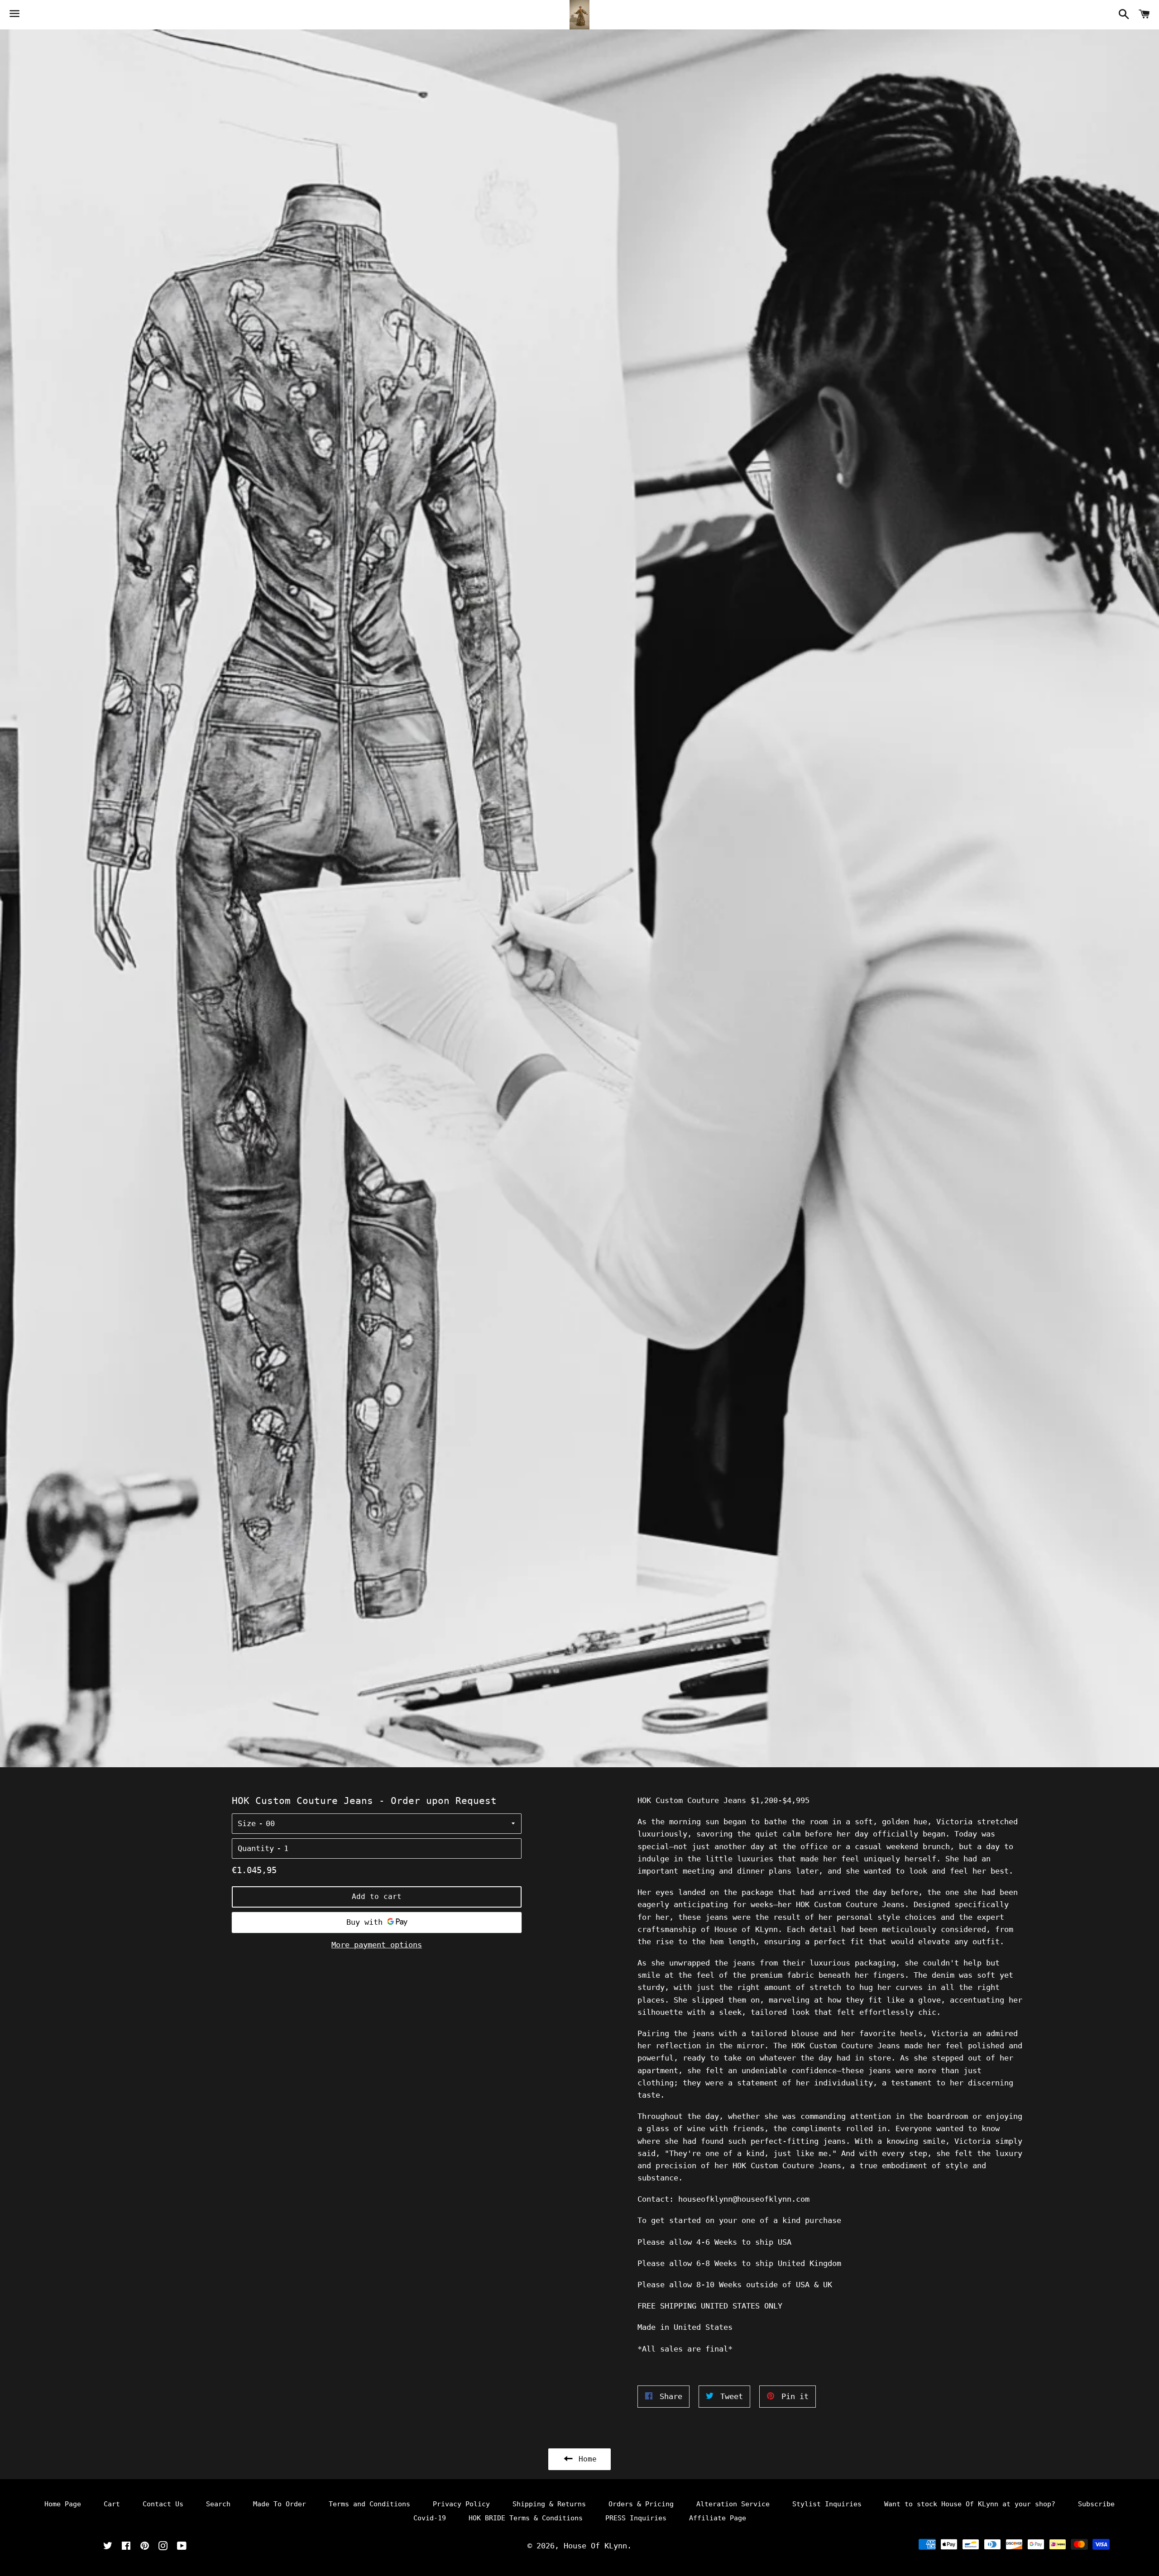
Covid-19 (430, 2518)
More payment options (377, 1945)
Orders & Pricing (641, 2504)
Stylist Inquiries (827, 2504)
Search (218, 2504)
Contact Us (163, 2504)
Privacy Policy (461, 2504)
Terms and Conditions (369, 2504)
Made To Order (280, 2504)
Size (247, 1823)
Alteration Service (733, 2504)
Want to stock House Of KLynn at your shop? (970, 2504)
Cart (112, 2504)
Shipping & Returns (549, 2504)
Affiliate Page (718, 2518)
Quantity (256, 1848)
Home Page (63, 2504)
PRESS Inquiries (636, 2518)
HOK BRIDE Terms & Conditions (526, 2518)
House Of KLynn (595, 2546)
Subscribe (1096, 2504)
